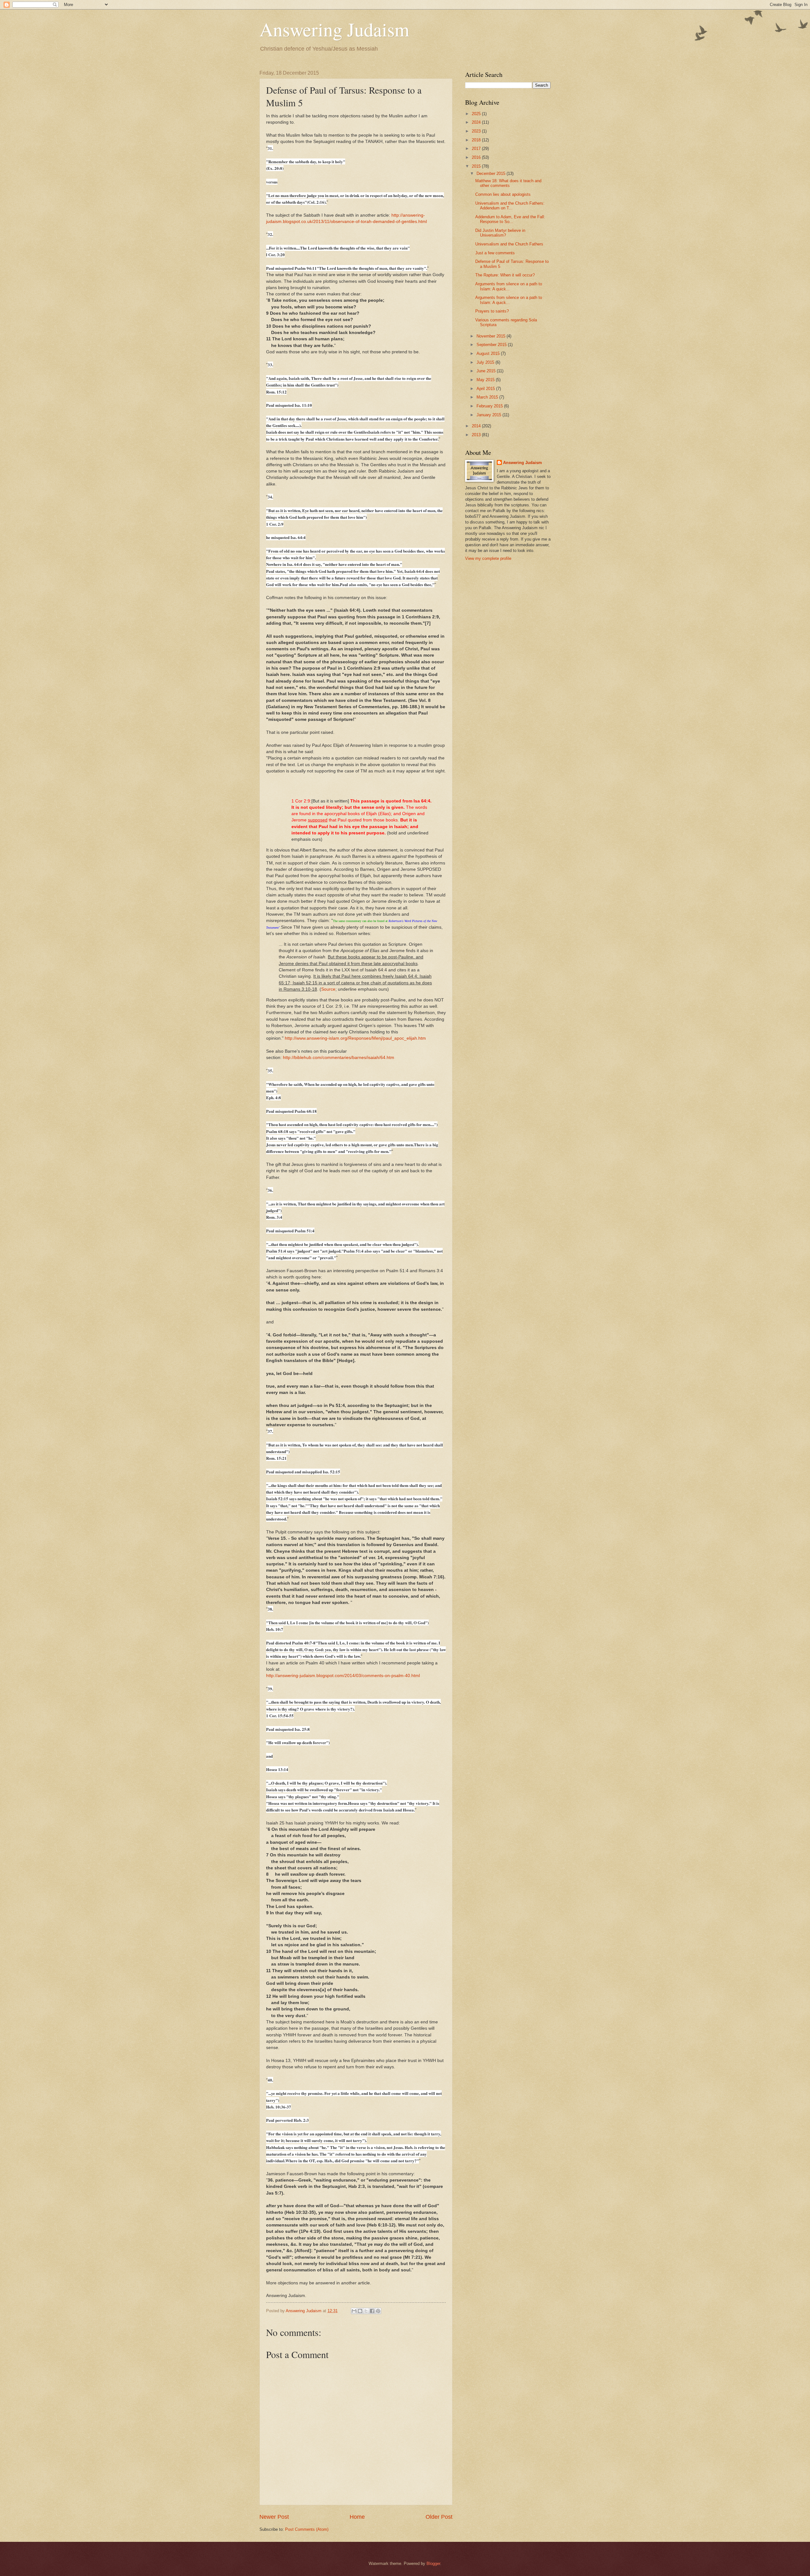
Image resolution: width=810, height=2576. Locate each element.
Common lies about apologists (503, 194)
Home (357, 2517)
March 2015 (488, 397)
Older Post (439, 2517)
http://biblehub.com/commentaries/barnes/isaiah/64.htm (339, 1058)
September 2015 (492, 345)
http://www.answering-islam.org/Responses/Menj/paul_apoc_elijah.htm (355, 1038)
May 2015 (486, 380)
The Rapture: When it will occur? (505, 275)
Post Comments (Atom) (307, 2529)
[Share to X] (366, 2311)
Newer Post (274, 2517)
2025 (477, 114)
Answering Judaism (334, 29)
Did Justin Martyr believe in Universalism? (500, 233)
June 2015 (487, 371)
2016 (477, 157)
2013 (477, 435)
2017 (477, 149)
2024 (477, 122)
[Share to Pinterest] (378, 2311)
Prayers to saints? (492, 311)
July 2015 (486, 362)
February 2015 (490, 406)
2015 (477, 166)
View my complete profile (488, 558)
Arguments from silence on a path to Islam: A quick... (509, 286)
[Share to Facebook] (372, 2311)
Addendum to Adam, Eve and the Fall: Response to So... (510, 219)
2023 (477, 131)
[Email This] (354, 2311)
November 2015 (492, 336)
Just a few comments (495, 253)
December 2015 (492, 173)
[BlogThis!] (360, 2311)
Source (328, 989)
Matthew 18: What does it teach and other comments (508, 183)
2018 (477, 140)
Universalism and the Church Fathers (509, 244)
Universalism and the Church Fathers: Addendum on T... (510, 206)
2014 (477, 426)
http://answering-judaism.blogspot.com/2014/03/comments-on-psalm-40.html (343, 1676)
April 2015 (486, 389)
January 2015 (489, 415)
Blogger (433, 2564)
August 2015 (489, 353)
